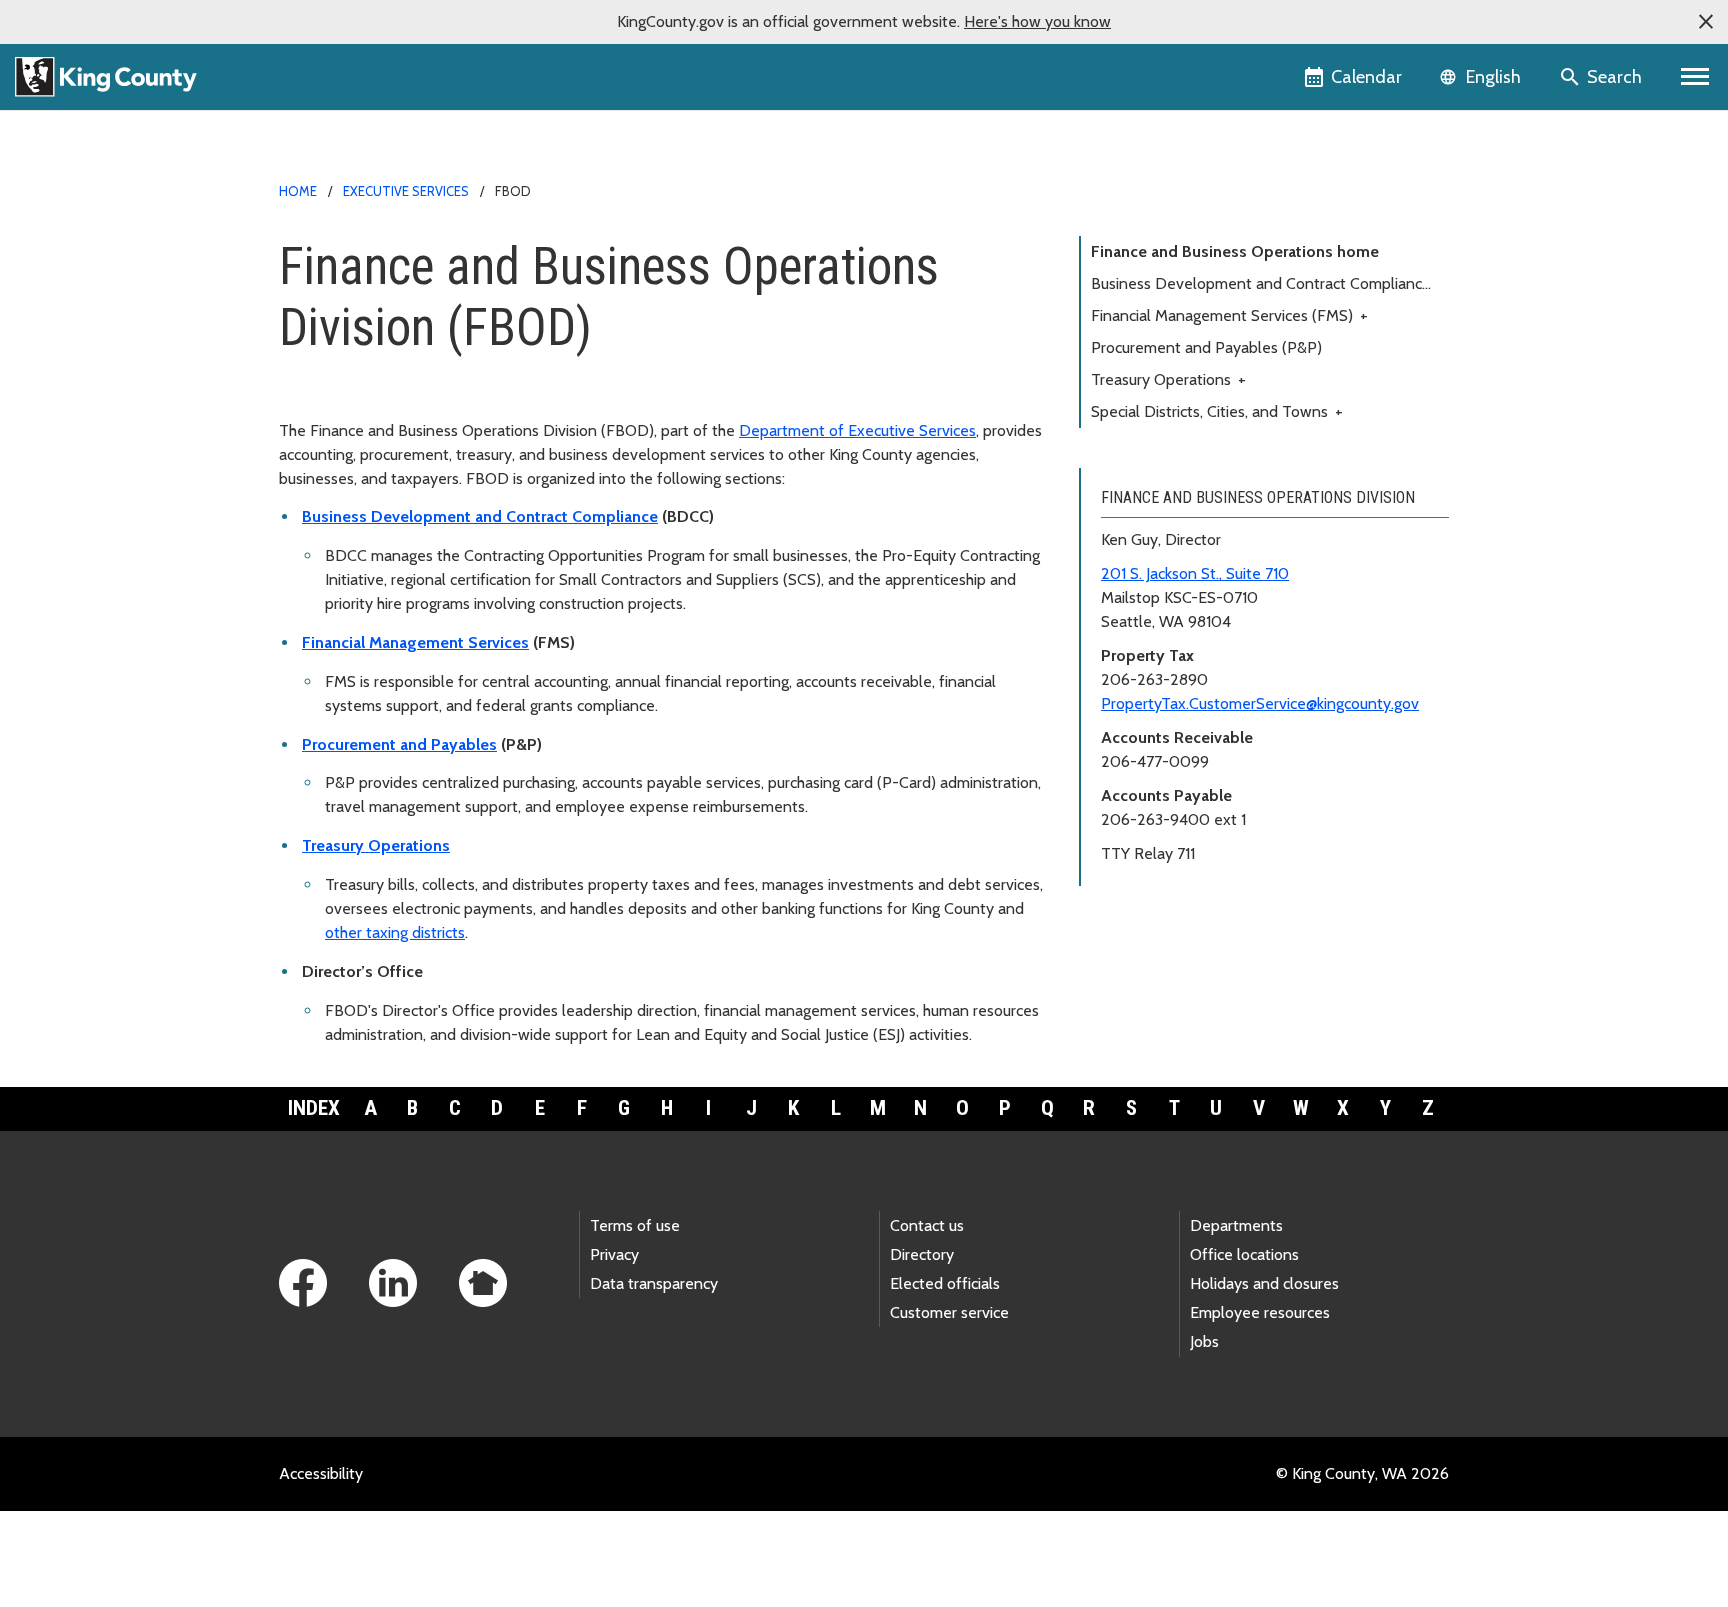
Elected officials (945, 1283)
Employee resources (1260, 1312)
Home (298, 191)
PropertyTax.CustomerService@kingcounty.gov (1260, 703)
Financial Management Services (415, 642)
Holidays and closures (1264, 1283)
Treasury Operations (376, 845)
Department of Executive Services (857, 430)
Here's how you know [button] (1037, 21)
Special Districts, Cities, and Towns (1217, 411)
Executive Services (406, 191)
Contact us (927, 1225)
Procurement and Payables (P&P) (1206, 347)
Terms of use (635, 1225)
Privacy (614, 1254)
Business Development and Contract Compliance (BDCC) (1261, 287)
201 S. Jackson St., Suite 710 (1195, 573)
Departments (1236, 1225)
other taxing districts (395, 932)
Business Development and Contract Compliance (480, 516)
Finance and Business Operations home (1235, 251)
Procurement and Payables (399, 744)
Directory (922, 1254)
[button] (1706, 22)
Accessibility (321, 1473)
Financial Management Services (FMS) (1229, 315)
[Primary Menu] (1695, 77)
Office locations (1244, 1254)
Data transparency (654, 1283)
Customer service (949, 1312)
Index (314, 1108)
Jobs (1204, 1341)
